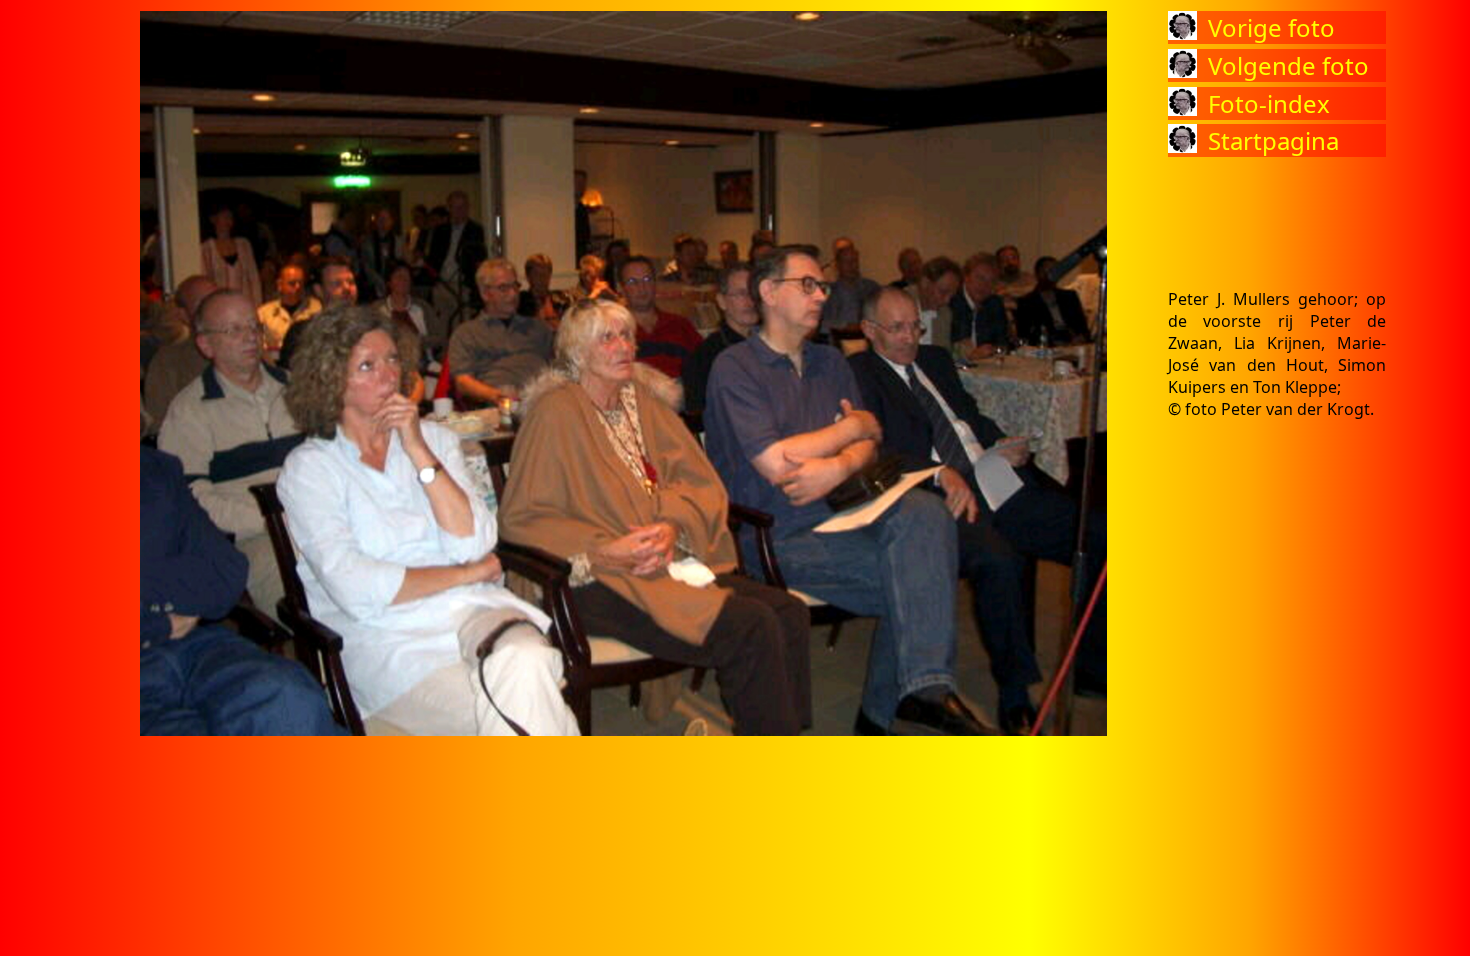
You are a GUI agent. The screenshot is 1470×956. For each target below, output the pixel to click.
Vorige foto (1271, 27)
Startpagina (1273, 140)
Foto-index (1269, 103)
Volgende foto (1288, 65)
